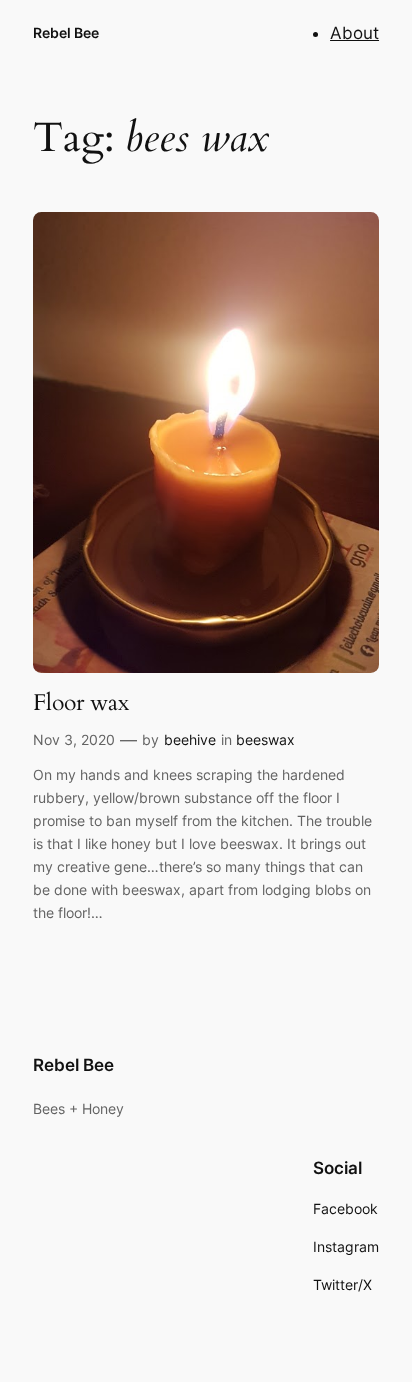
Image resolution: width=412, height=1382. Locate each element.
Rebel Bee (66, 32)
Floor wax (81, 703)
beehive (190, 739)
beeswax (265, 739)
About (354, 33)
